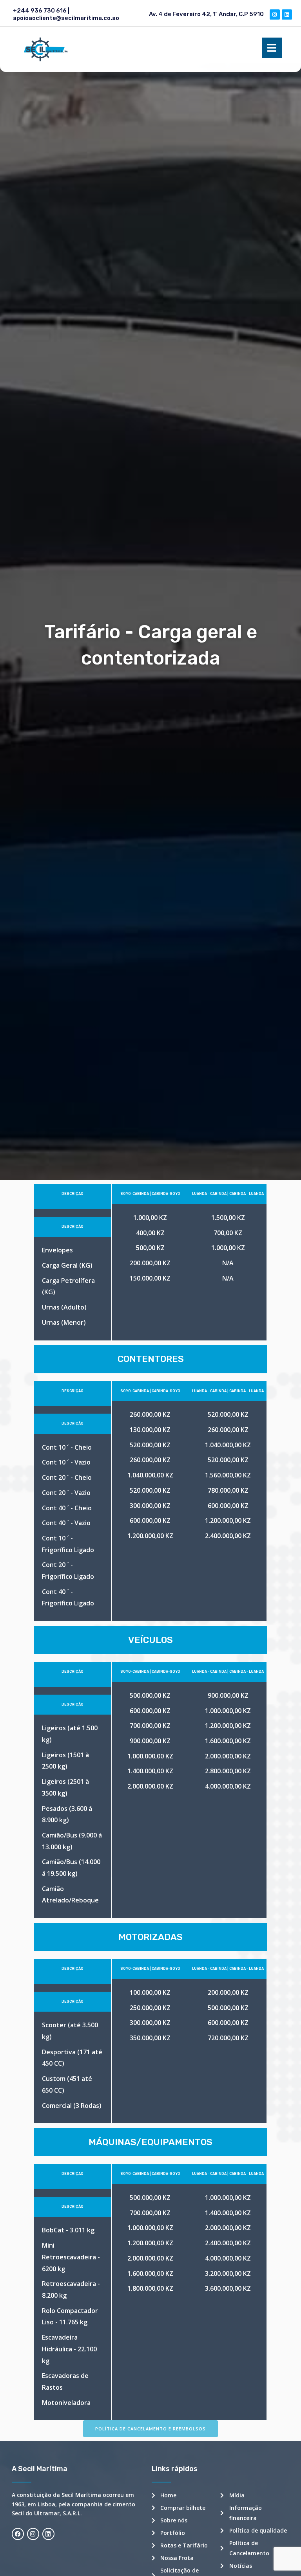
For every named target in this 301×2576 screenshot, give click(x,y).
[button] (150, 2429)
